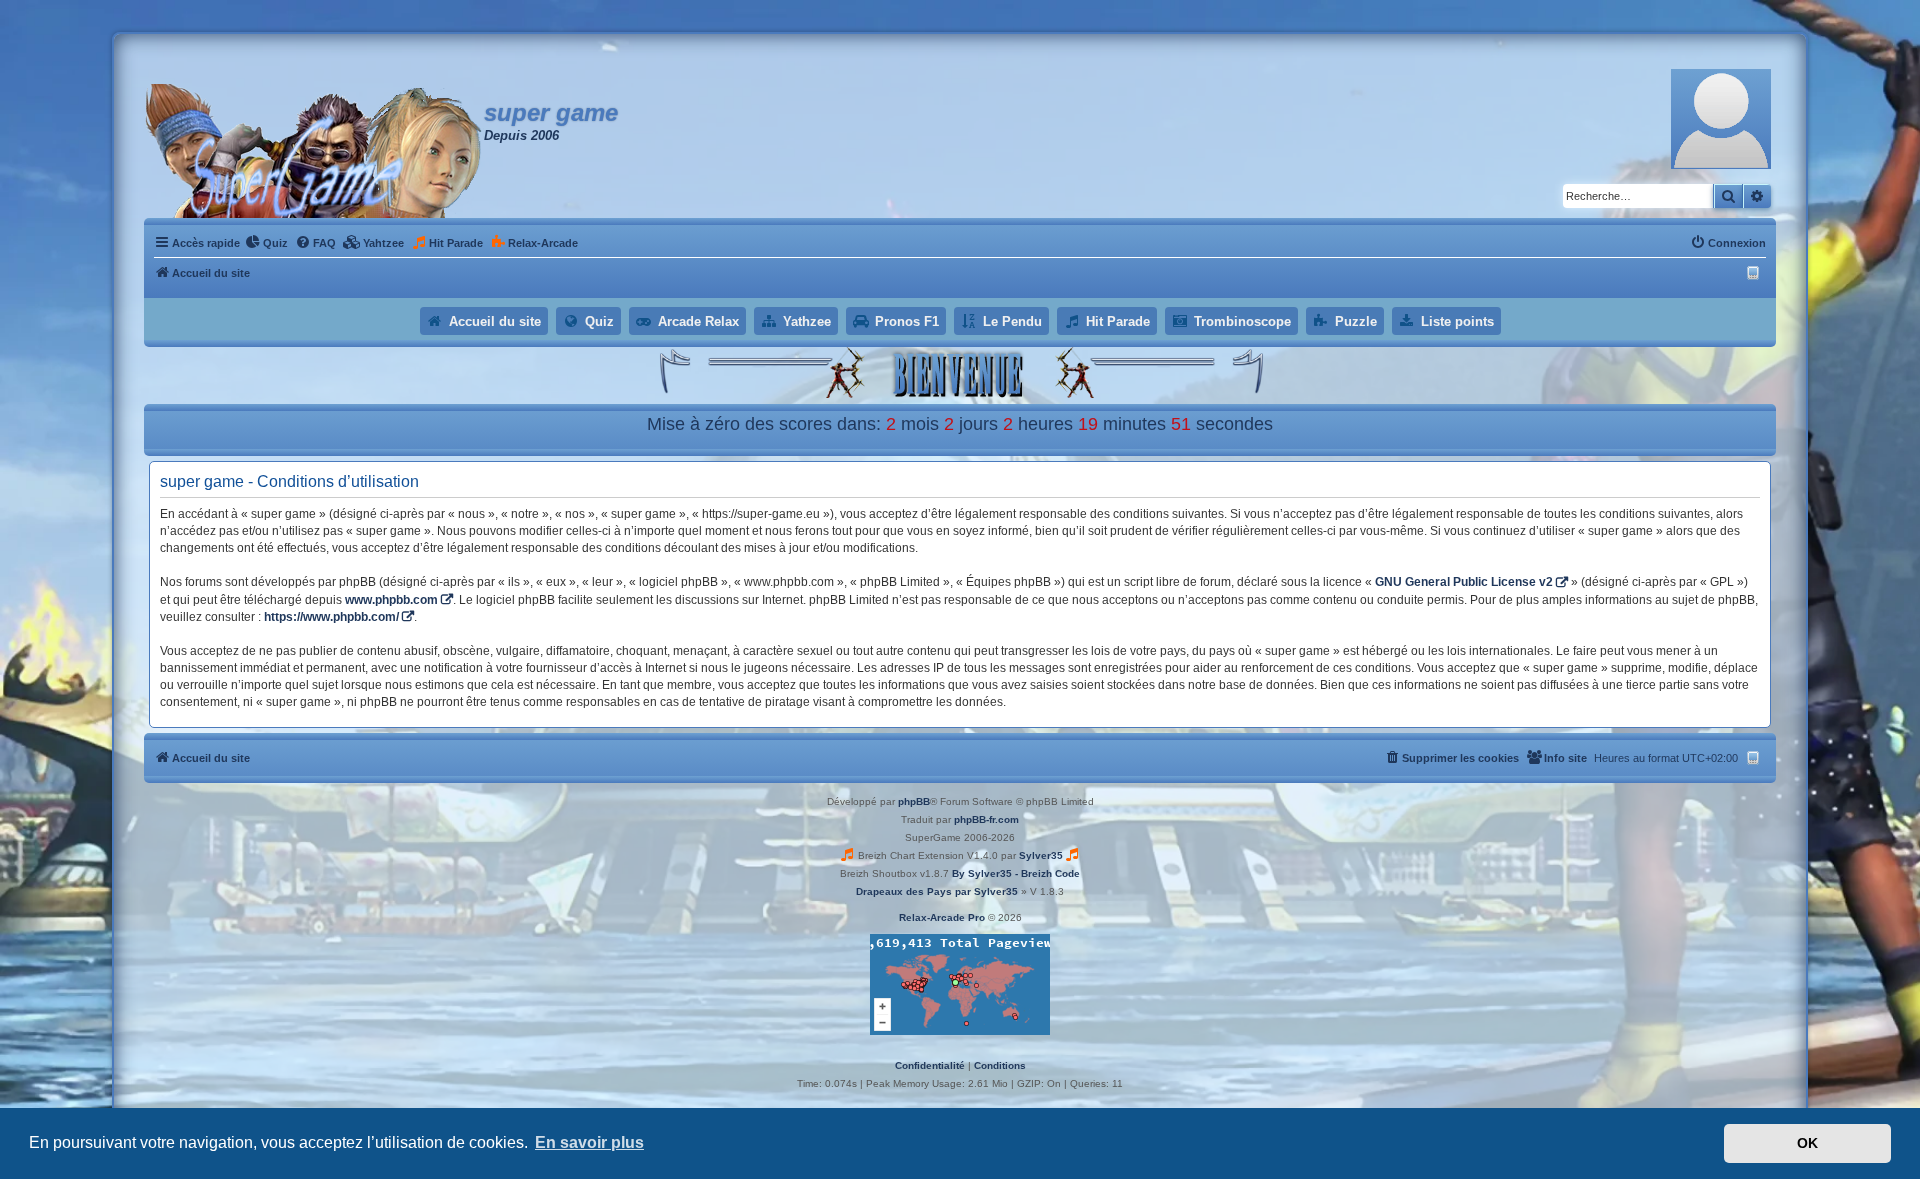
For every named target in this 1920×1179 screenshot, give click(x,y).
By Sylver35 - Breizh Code (1016, 873)
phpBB (914, 801)
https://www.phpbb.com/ (331, 617)
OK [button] (1807, 1143)
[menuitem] (266, 243)
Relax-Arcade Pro (942, 917)
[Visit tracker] (960, 984)
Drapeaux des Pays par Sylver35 (937, 891)
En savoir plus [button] (589, 1142)
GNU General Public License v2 (1464, 582)
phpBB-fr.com (986, 819)
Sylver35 (1041, 855)
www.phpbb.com (391, 600)
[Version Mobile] (1755, 273)
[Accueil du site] (314, 151)
